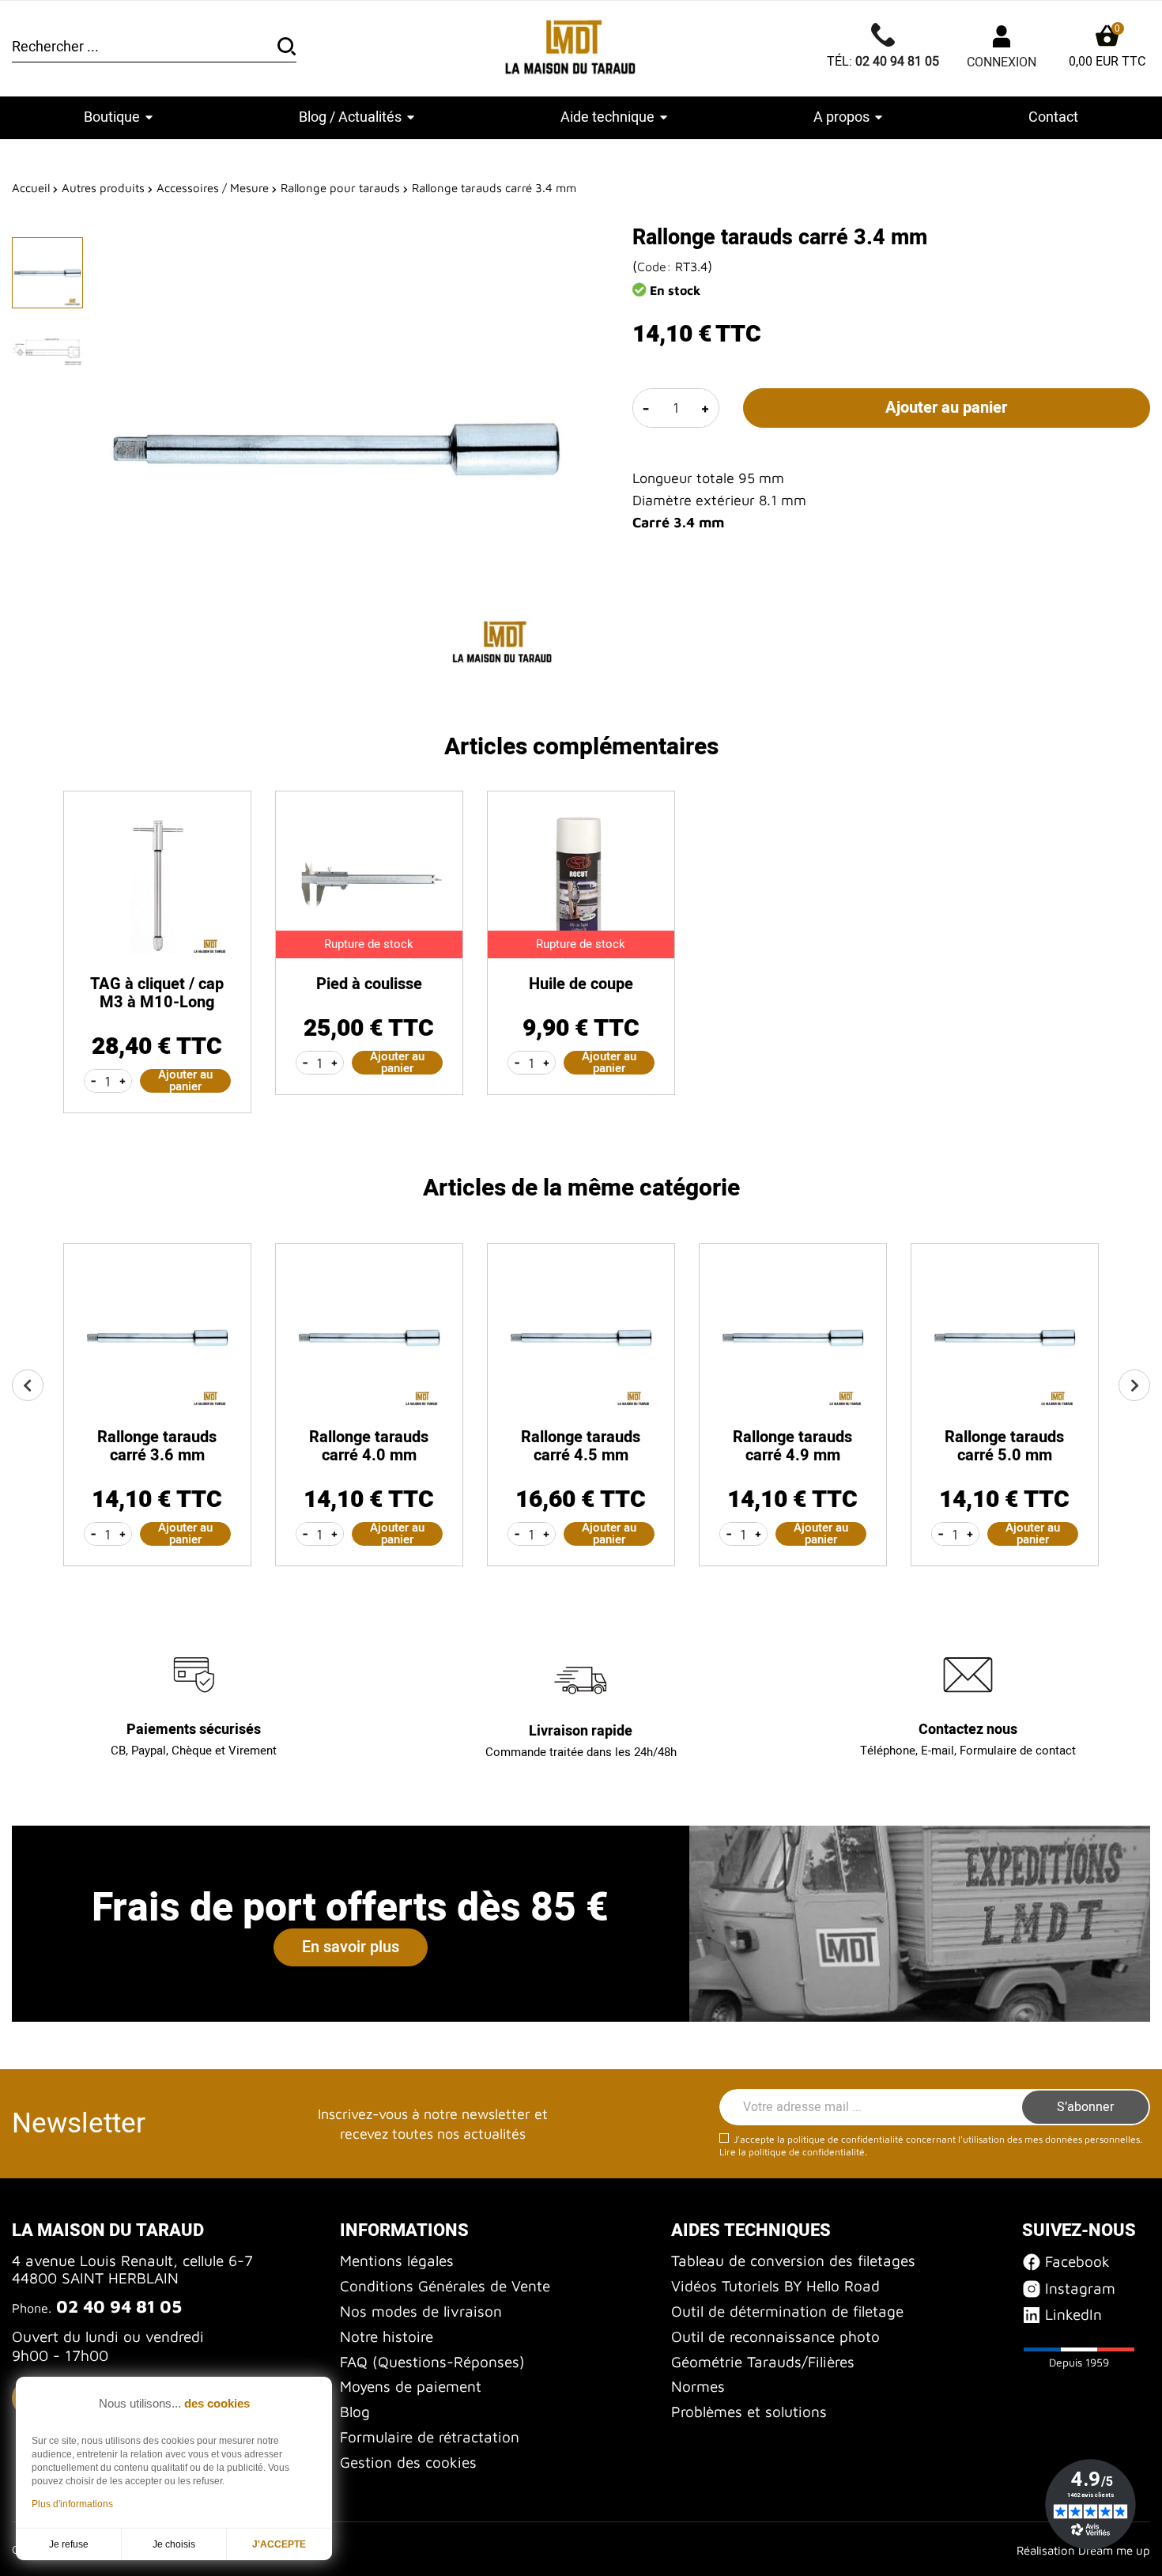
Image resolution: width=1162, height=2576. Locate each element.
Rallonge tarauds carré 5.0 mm (1004, 1446)
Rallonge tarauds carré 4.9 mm (792, 1446)
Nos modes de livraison (421, 2311)
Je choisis (174, 2544)
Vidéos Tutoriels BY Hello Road (775, 2286)
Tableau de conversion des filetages (793, 2261)
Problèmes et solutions (749, 2412)
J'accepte (279, 2544)
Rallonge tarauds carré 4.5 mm (581, 1446)
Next (1134, 1385)
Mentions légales (397, 2261)
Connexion (1002, 62)
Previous (28, 1385)
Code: (654, 266)
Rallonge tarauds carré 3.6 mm (157, 1446)
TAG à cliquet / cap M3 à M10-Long (157, 993)
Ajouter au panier (946, 408)
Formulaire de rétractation (430, 2437)
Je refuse (69, 2544)
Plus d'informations (72, 2504)
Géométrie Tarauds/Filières (763, 2362)
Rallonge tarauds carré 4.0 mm (369, 1446)
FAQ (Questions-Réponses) (432, 2362)
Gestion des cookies (408, 2462)
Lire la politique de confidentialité (792, 2152)
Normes (698, 2386)
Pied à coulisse (369, 984)
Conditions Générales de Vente (445, 2286)
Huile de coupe (581, 984)
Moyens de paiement (411, 2386)
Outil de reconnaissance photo (775, 2336)
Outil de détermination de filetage (787, 2311)
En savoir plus (351, 1947)
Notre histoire (387, 2336)
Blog (355, 2412)
